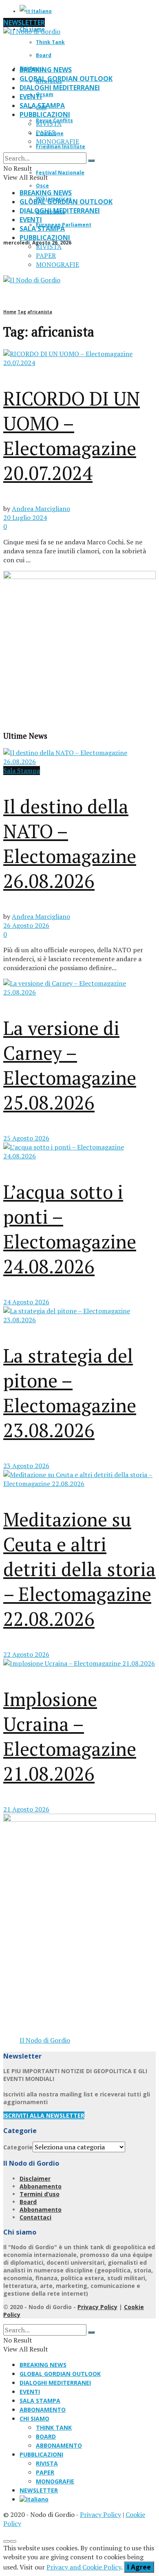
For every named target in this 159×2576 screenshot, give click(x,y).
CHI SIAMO (34, 2419)
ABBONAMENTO (43, 2410)
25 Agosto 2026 (26, 1138)
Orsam (45, 94)
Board (44, 55)
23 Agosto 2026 (26, 1466)
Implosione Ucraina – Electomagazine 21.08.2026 (70, 1736)
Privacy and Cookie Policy (84, 2567)
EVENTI (31, 97)
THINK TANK (54, 2427)
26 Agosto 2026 (26, 925)
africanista (40, 312)
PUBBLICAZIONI (45, 114)
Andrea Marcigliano (41, 509)
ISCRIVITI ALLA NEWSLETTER (44, 2115)
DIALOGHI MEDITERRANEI (60, 88)
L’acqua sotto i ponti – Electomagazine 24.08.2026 (70, 1229)
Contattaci (35, 2217)
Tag (22, 312)
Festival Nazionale (60, 173)
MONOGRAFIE (57, 141)
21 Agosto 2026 (26, 1809)
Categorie (18, 2147)
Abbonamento (41, 2186)
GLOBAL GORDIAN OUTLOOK (66, 79)
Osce (42, 186)
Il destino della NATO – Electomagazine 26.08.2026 (70, 843)
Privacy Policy (97, 2307)
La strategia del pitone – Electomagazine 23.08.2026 (70, 1393)
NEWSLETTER (24, 22)
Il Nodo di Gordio (45, 2040)
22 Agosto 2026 (26, 1654)
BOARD (46, 2436)
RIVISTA (49, 123)
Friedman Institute (61, 146)
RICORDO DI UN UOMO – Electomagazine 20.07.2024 (72, 436)
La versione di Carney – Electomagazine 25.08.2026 (70, 1065)
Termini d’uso (40, 2194)
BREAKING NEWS (46, 70)
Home (10, 312)
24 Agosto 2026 (26, 1302)
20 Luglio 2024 (25, 517)
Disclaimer (35, 2179)
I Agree (139, 2567)
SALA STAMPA (42, 106)
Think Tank (50, 42)
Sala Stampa (22, 771)
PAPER (46, 132)
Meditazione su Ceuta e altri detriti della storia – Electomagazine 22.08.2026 (79, 1569)
